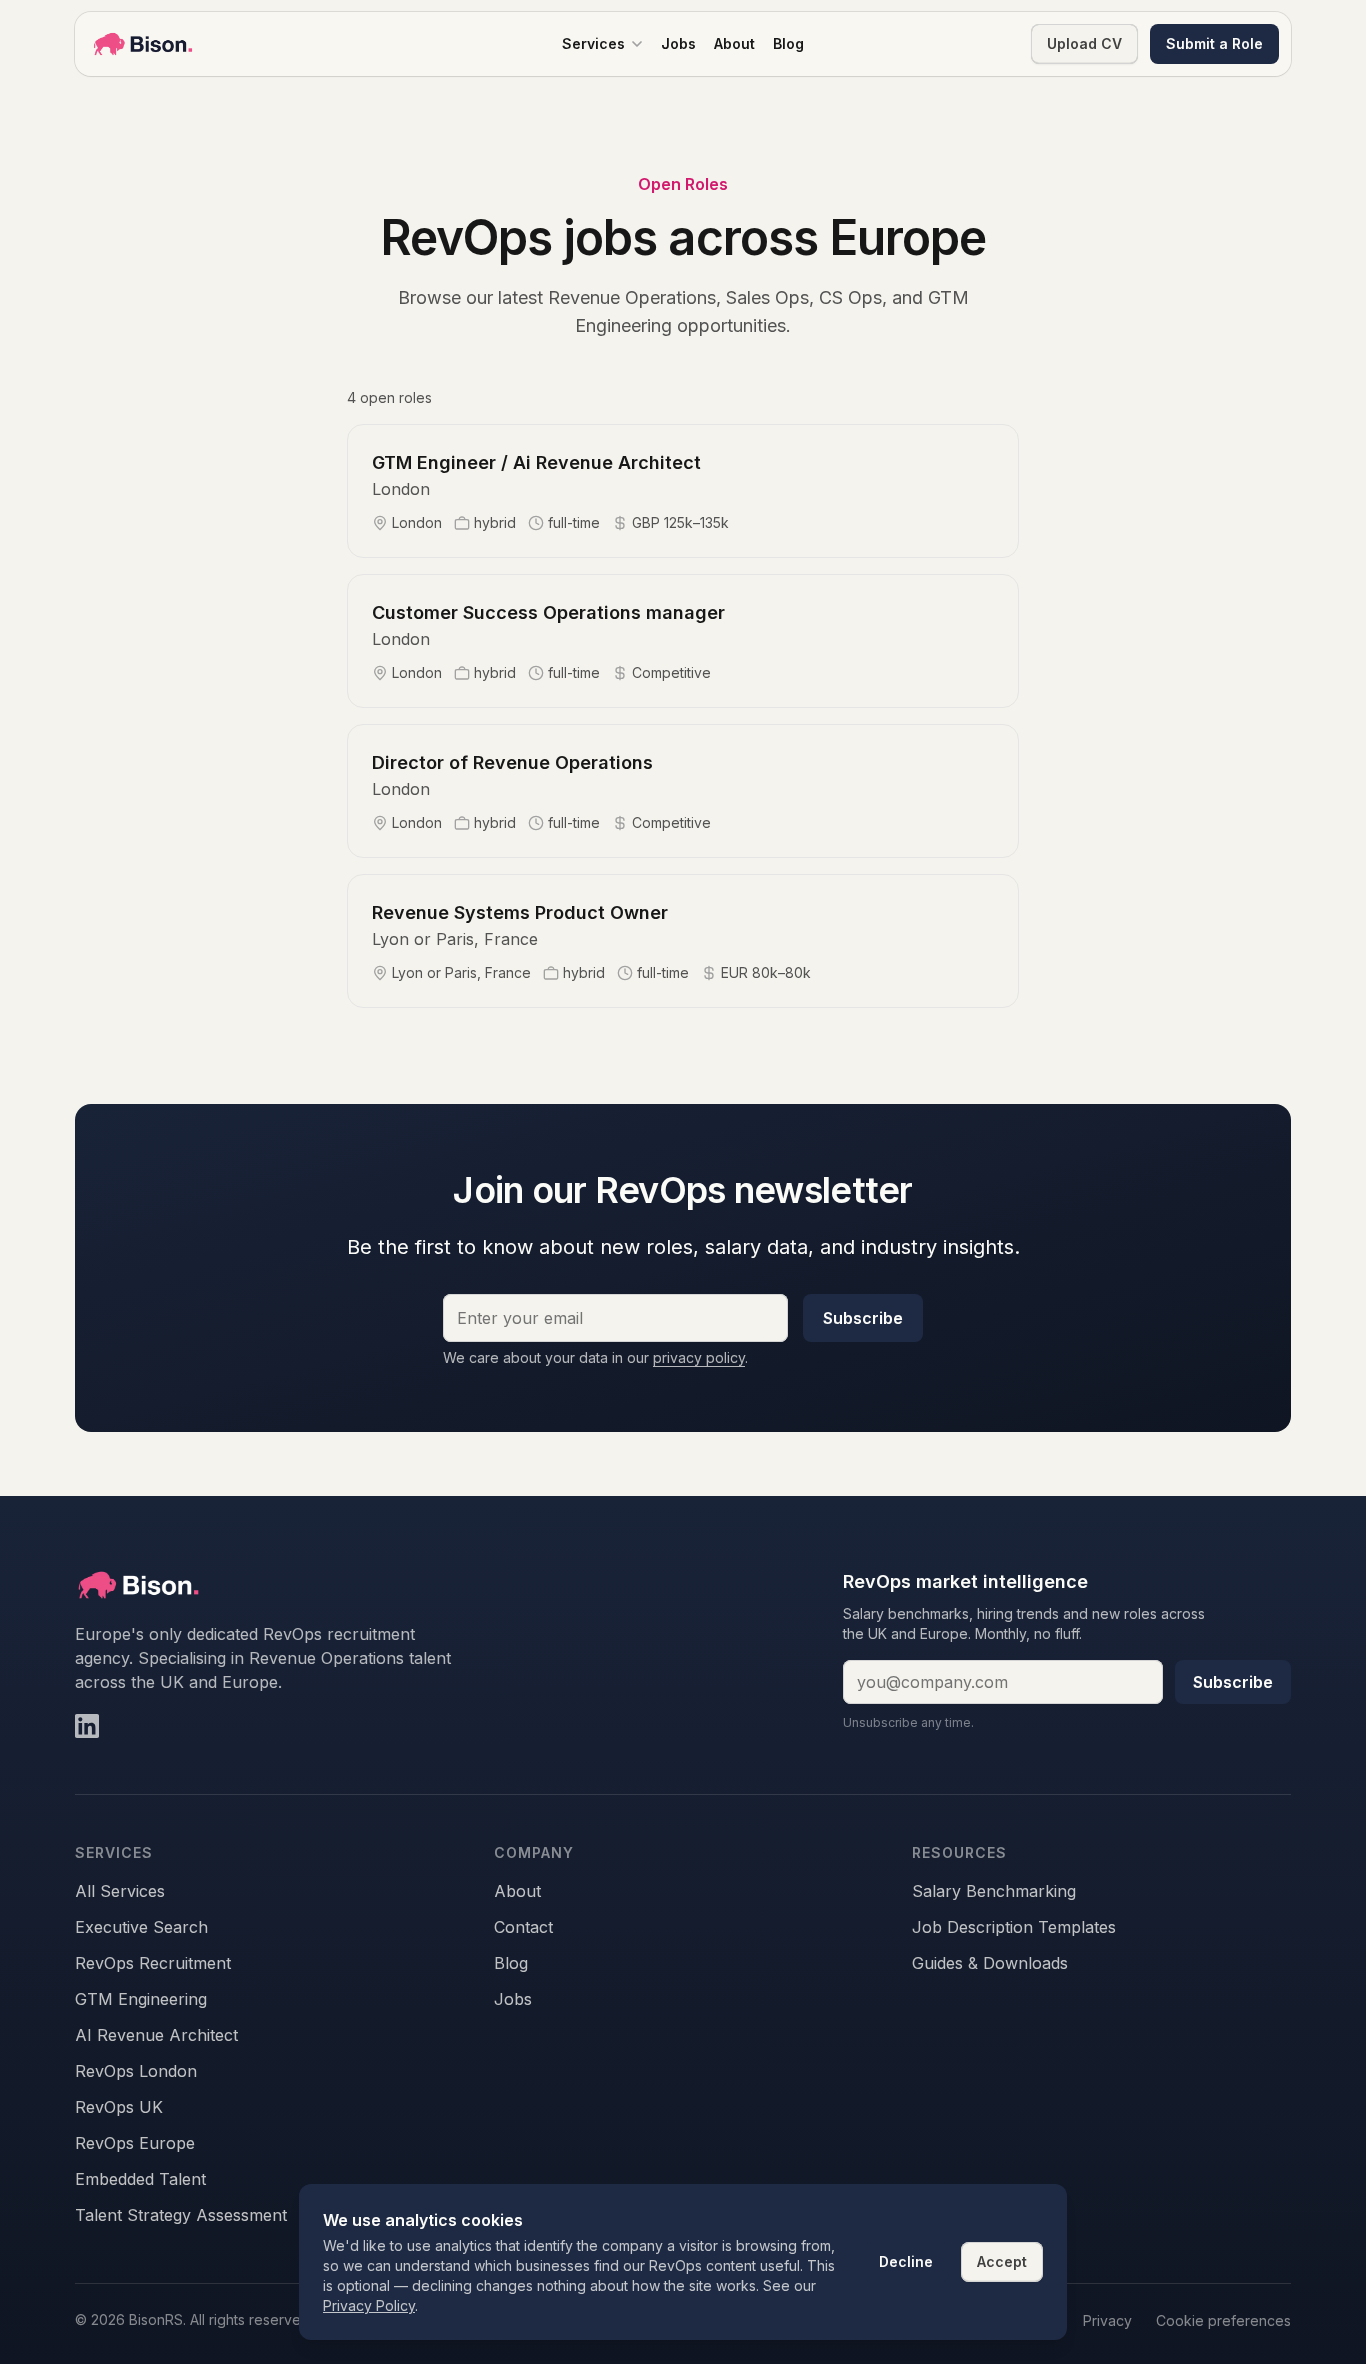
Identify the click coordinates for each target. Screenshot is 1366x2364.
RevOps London (136, 2071)
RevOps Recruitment (153, 1963)
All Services (120, 1891)
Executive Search (141, 1927)
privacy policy (699, 1357)
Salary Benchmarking (994, 1891)
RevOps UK (119, 2107)
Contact (523, 1927)
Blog (511, 1963)
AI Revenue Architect (156, 2035)
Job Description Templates (1014, 1927)
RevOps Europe (135, 2143)
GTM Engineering (141, 1999)
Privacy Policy (369, 2305)
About (517, 1891)
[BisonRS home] (143, 44)
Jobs (513, 1999)
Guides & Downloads (990, 1963)
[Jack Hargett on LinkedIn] (87, 1726)
